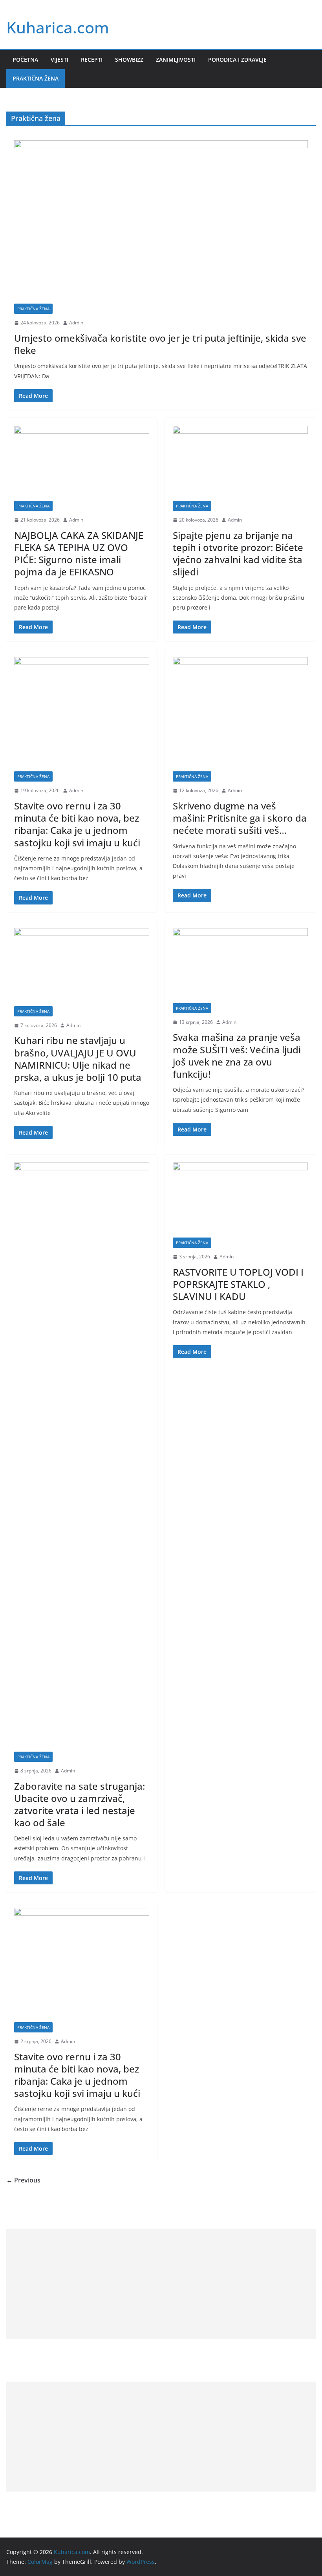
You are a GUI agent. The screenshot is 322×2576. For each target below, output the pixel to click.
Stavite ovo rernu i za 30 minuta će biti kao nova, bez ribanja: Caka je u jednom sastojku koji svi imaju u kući (77, 824)
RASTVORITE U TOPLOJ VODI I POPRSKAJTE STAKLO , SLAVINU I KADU (238, 1284)
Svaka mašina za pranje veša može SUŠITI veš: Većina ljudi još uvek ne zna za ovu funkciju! (237, 1055)
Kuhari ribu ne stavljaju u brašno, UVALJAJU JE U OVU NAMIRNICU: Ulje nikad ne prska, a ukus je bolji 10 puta (78, 1059)
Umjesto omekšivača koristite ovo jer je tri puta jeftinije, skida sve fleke (160, 344)
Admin (76, 323)
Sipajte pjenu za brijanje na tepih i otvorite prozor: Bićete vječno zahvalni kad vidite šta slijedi (238, 554)
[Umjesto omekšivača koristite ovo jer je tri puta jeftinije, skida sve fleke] (161, 222)
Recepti (92, 60)
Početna (25, 60)
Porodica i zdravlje (237, 60)
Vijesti (59, 60)
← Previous (23, 2180)
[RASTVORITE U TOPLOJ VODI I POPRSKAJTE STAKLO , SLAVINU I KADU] (240, 1200)
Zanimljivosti (176, 60)
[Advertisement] (161, 2284)
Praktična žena (36, 78)
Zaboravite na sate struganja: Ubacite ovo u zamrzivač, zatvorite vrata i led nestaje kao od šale (80, 1804)
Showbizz (129, 60)
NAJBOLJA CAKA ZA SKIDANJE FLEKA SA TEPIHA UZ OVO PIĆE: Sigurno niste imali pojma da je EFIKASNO (79, 554)
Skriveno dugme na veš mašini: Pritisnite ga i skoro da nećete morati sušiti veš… (240, 818)
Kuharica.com (58, 27)
